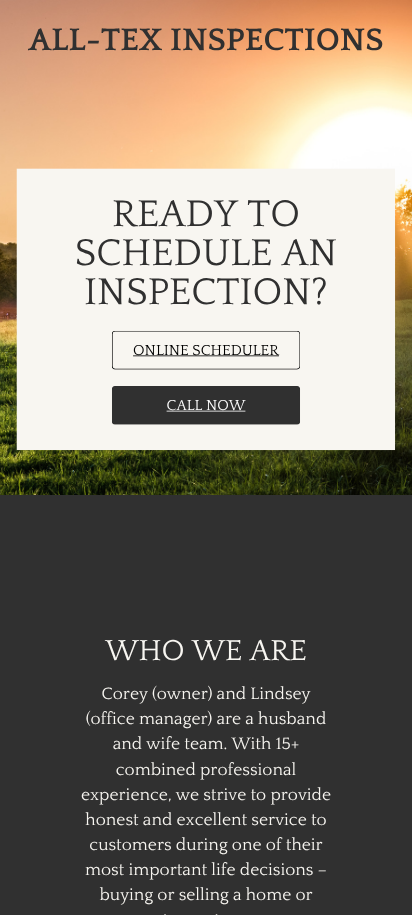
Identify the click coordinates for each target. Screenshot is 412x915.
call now (206, 405)
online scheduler (206, 350)
